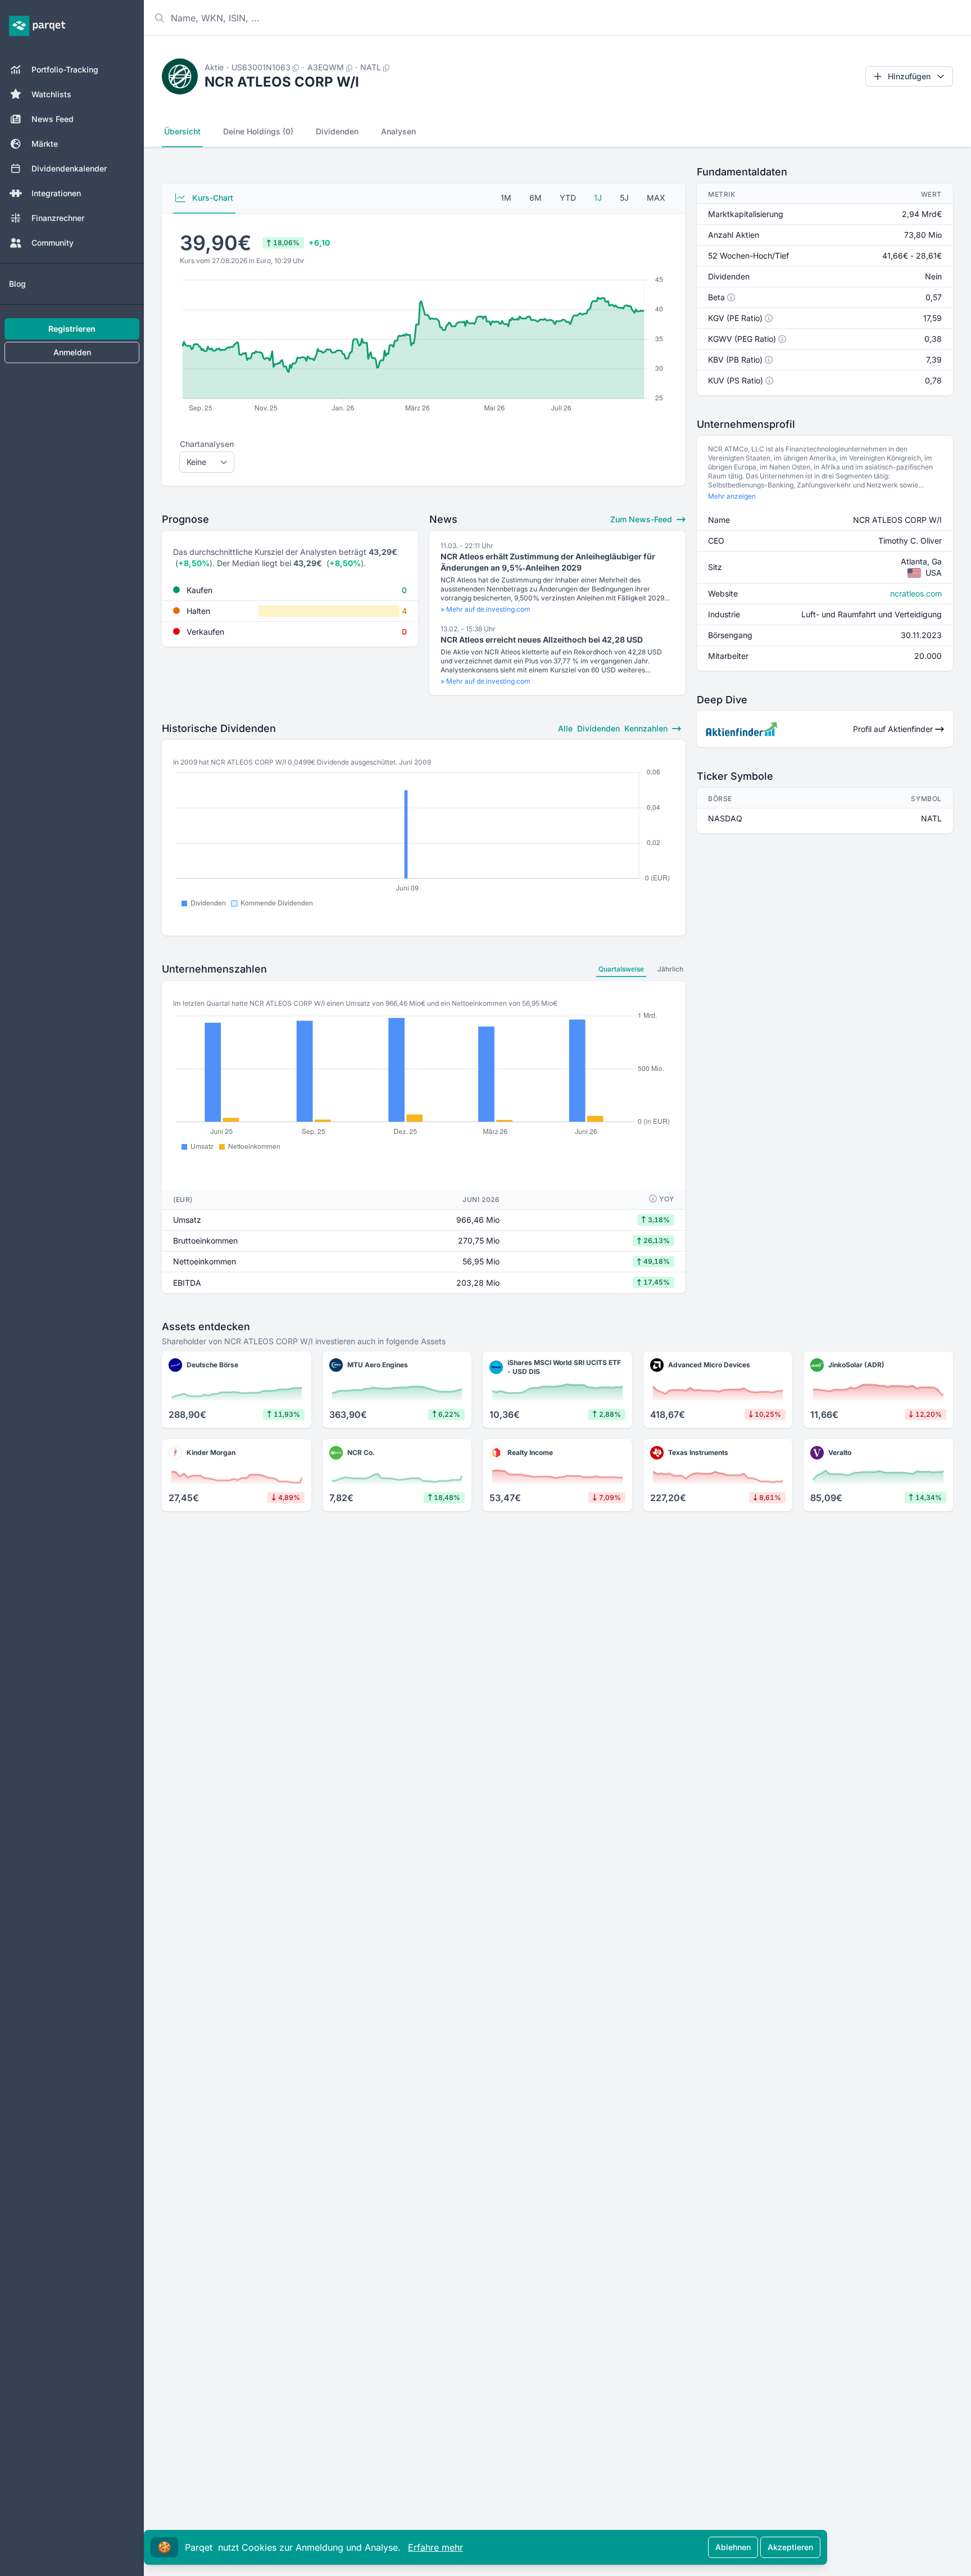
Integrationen (56, 193)
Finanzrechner (58, 218)
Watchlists (51, 94)
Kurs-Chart (212, 198)
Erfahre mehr (435, 2547)
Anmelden (72, 352)
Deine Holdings (258, 131)
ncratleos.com (916, 593)
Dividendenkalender (69, 168)
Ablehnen (733, 2547)
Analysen (398, 131)
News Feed (53, 119)
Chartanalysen (207, 444)
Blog (17, 284)
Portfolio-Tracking (65, 69)
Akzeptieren (790, 2547)
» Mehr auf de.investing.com (485, 609)
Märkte (45, 144)
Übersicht (182, 131)
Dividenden (337, 131)
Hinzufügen (909, 76)
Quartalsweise (621, 969)
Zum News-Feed (642, 519)
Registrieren (72, 329)
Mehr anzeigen (732, 496)
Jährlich (670, 969)
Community (53, 243)
